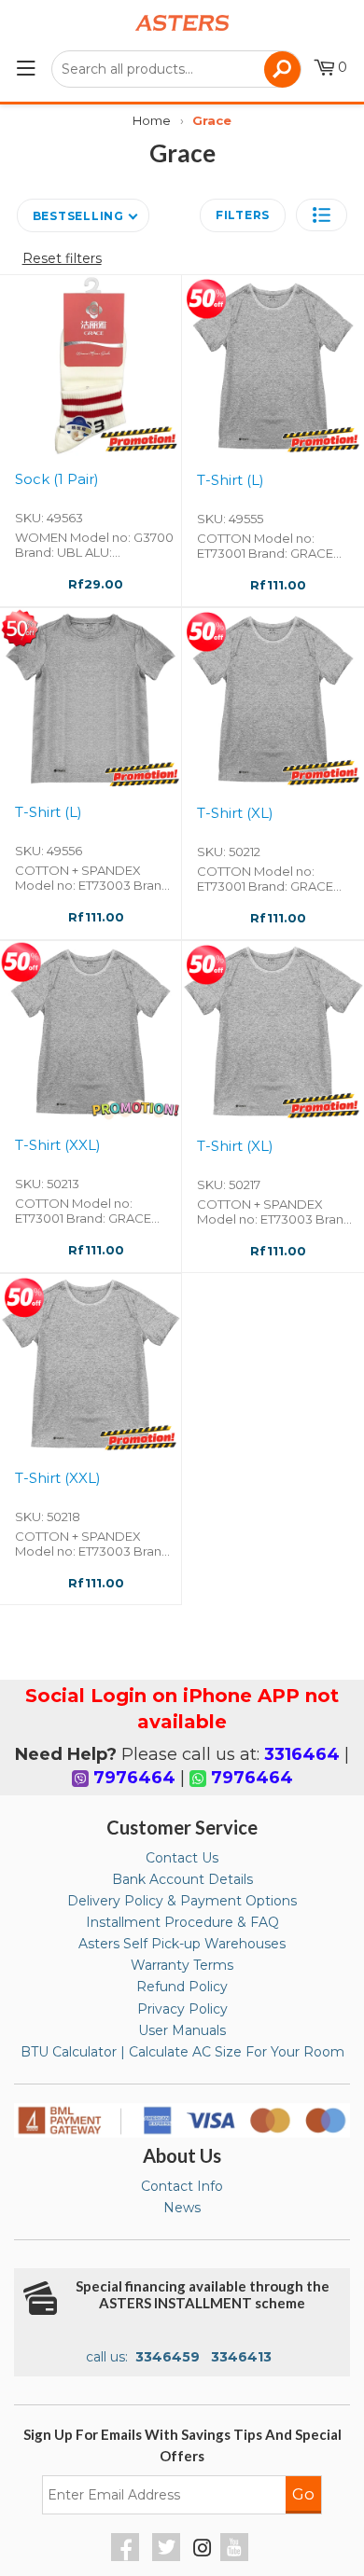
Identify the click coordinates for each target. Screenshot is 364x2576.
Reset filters (62, 258)
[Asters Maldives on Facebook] (127, 2556)
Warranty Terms (182, 1965)
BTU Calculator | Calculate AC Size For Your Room (182, 2052)
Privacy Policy (182, 2009)
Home (152, 120)
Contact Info (182, 2186)
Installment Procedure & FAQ (182, 1922)
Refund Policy (182, 1987)
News (182, 2208)
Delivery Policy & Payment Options (182, 1901)
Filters (243, 215)
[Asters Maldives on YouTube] (237, 2556)
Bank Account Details (182, 1879)
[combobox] (176, 69)
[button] (322, 215)
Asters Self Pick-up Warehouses (182, 1944)
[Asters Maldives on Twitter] (168, 2556)
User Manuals (182, 2030)
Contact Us (182, 1858)
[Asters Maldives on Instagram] (203, 2551)
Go (303, 2494)
